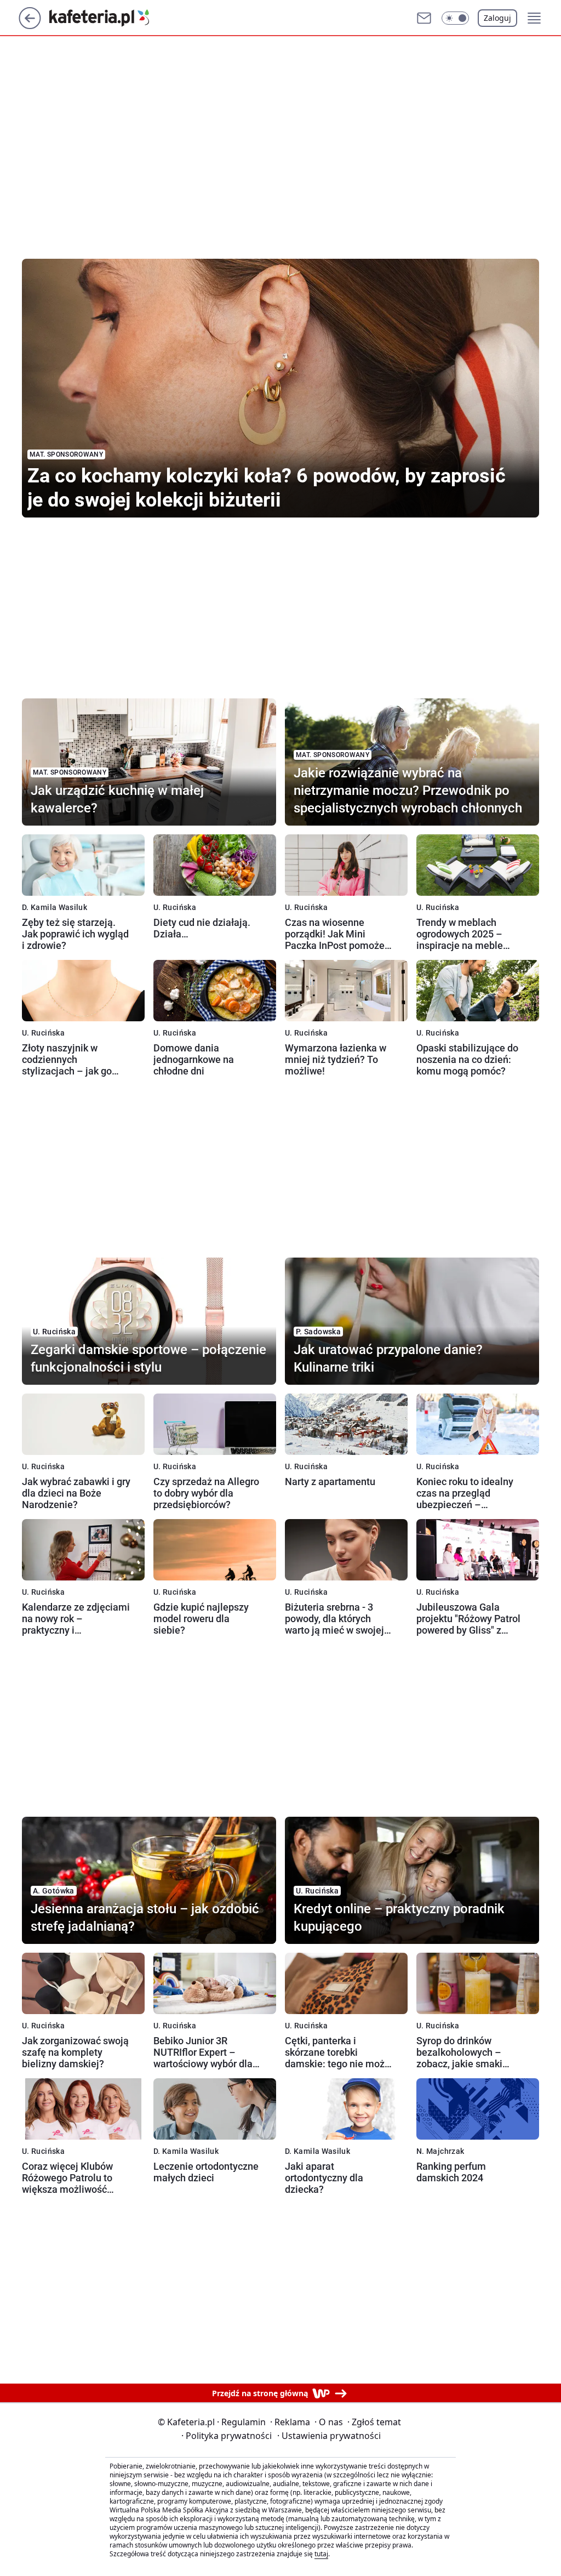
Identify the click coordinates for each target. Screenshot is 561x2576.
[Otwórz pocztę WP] (424, 18)
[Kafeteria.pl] (108, 18)
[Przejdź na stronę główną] (30, 26)
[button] (455, 18)
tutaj (321, 2554)
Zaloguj (497, 18)
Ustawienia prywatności (329, 2436)
